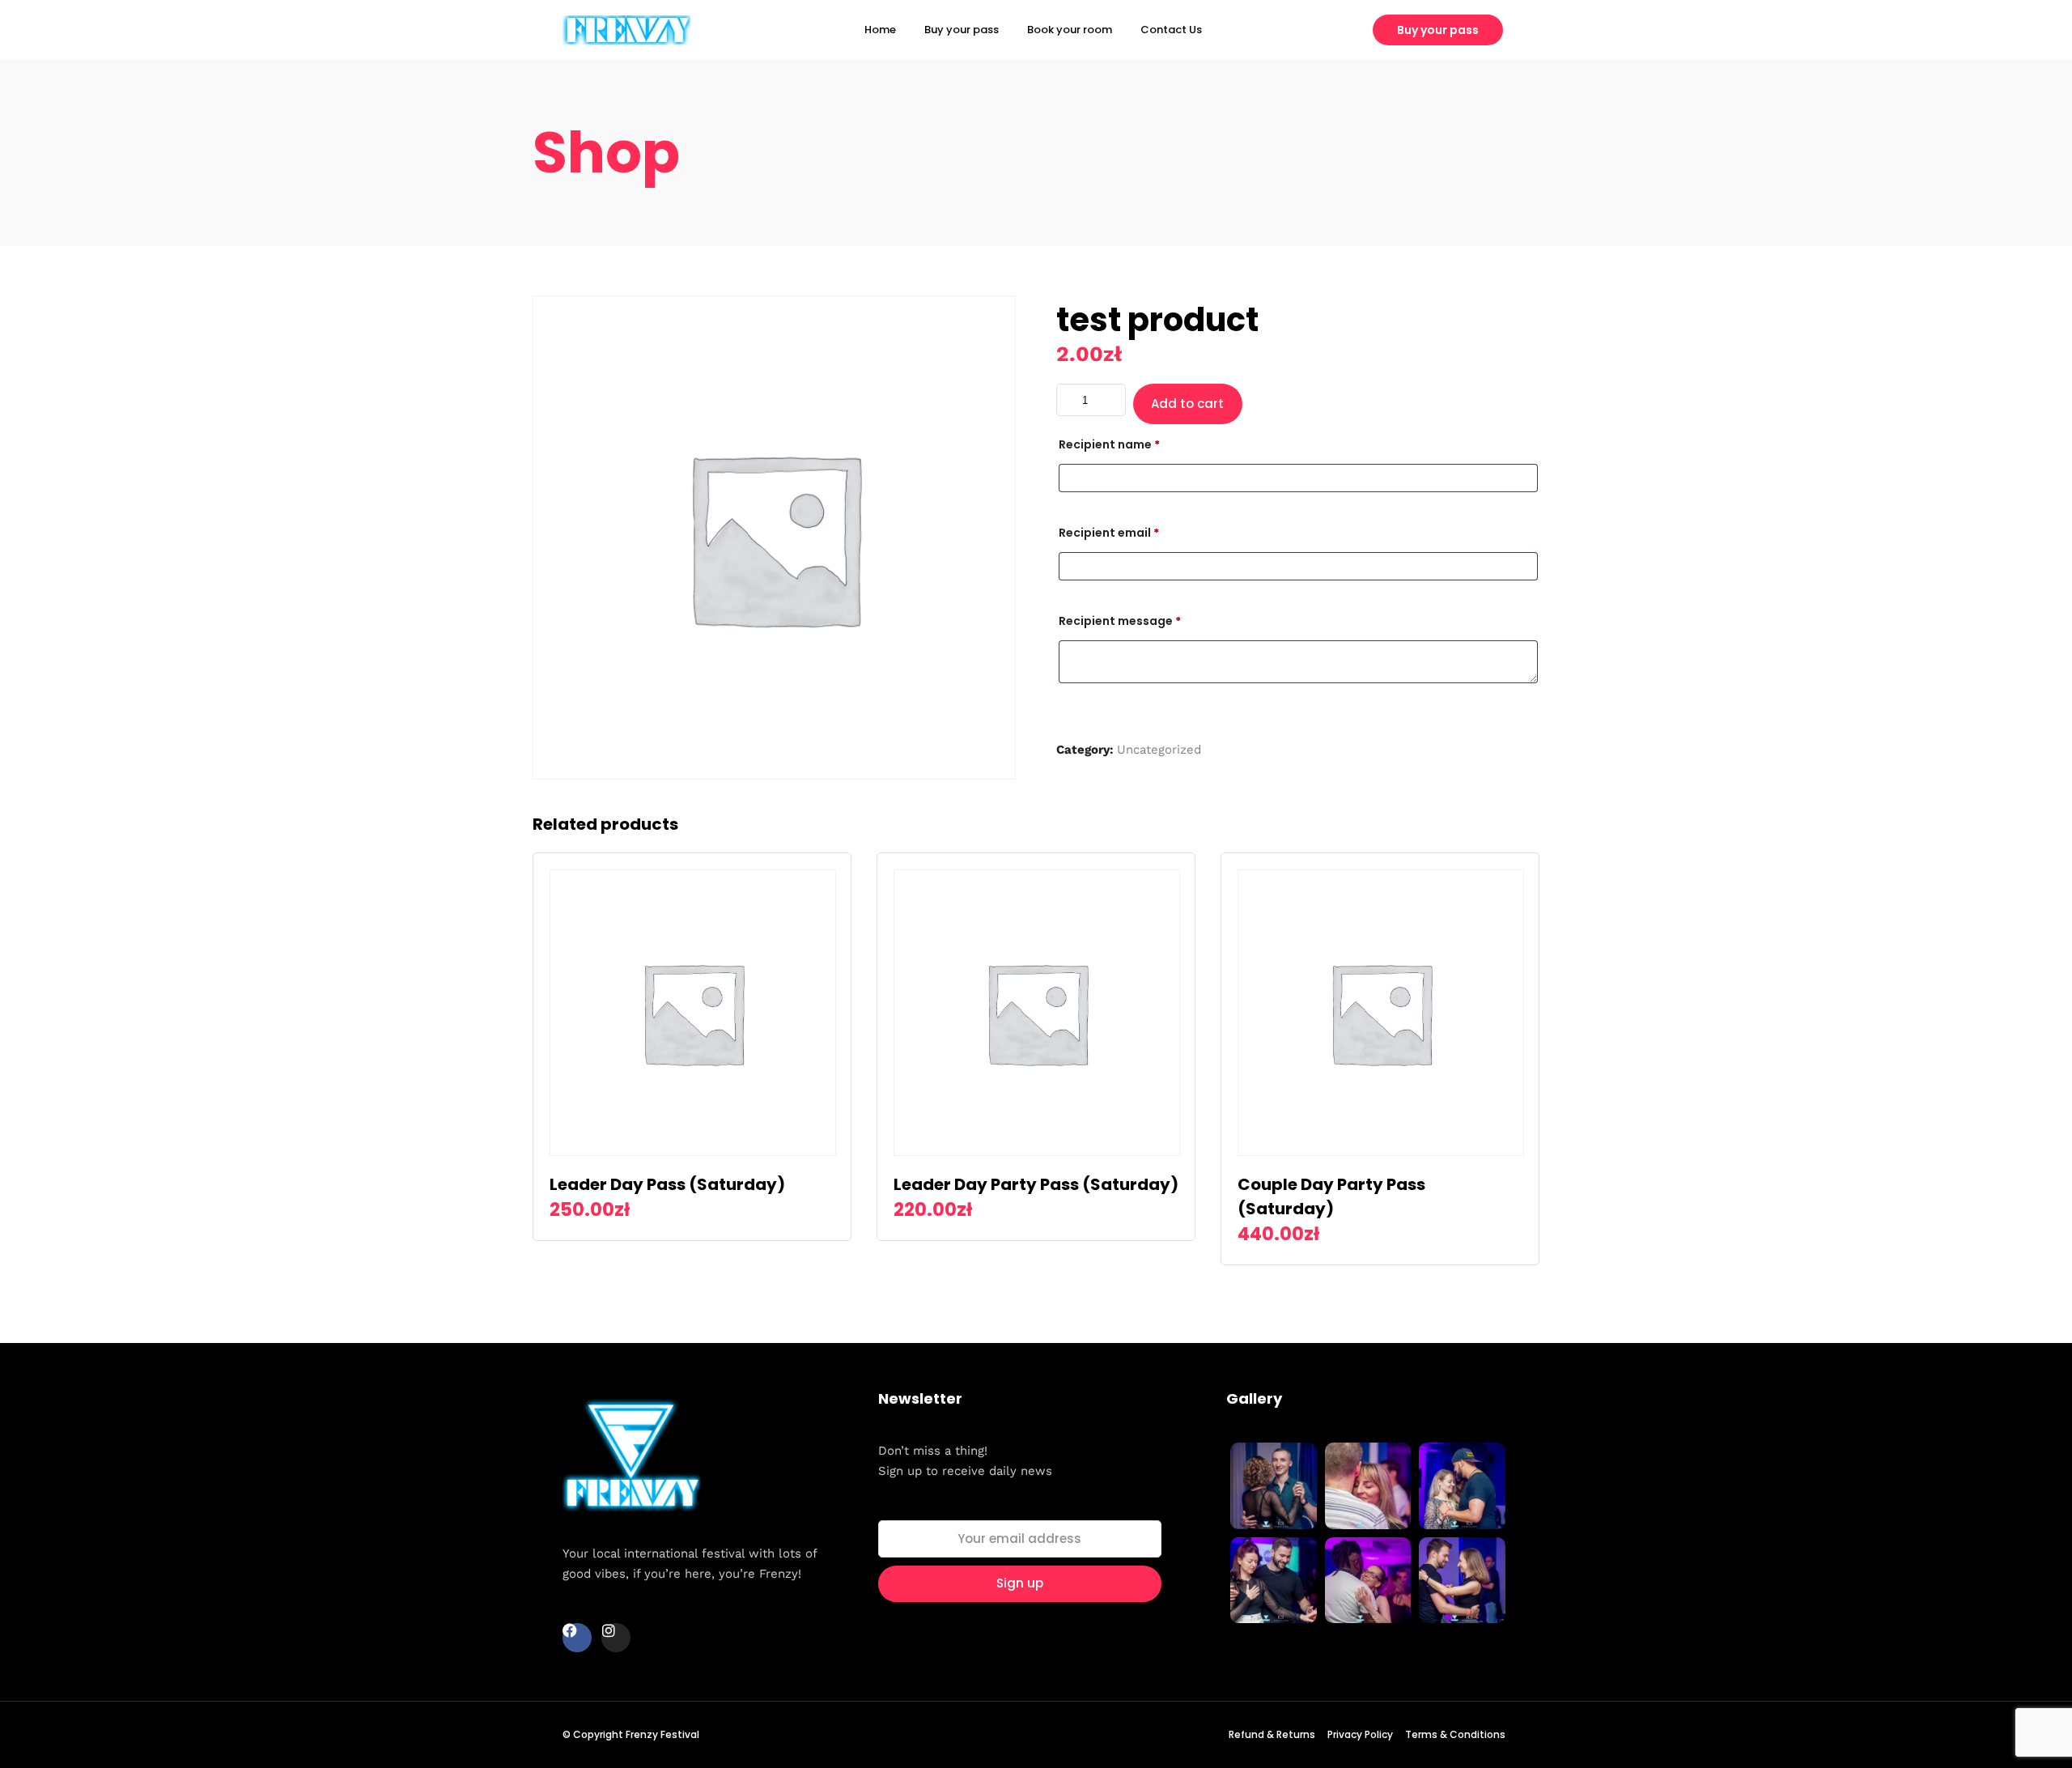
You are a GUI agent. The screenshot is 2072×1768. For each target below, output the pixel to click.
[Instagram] (616, 1638)
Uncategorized (1159, 750)
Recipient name (1109, 444)
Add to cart (1187, 404)
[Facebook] (577, 1638)
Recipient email (1109, 533)
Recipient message (1120, 621)
